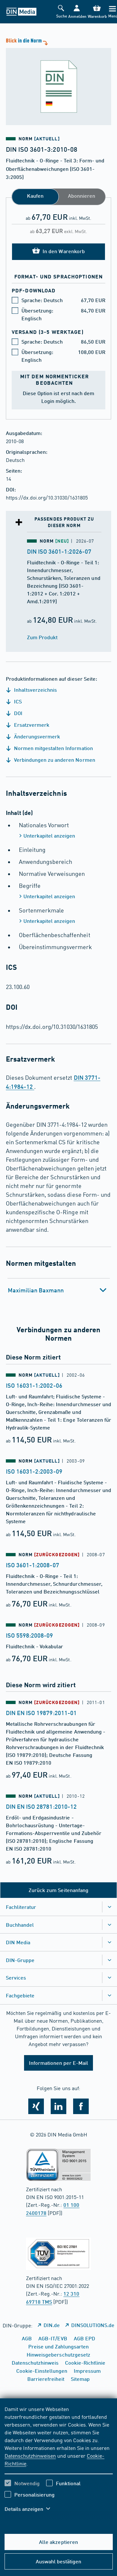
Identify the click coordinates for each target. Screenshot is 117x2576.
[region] (59, 2463)
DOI (18, 713)
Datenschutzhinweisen (30, 2455)
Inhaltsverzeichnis (35, 690)
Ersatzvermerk (31, 725)
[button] (77, 12)
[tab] (59, 1290)
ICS (17, 701)
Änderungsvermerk (36, 736)
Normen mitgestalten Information (53, 748)
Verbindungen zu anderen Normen (54, 760)
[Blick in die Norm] (58, 81)
